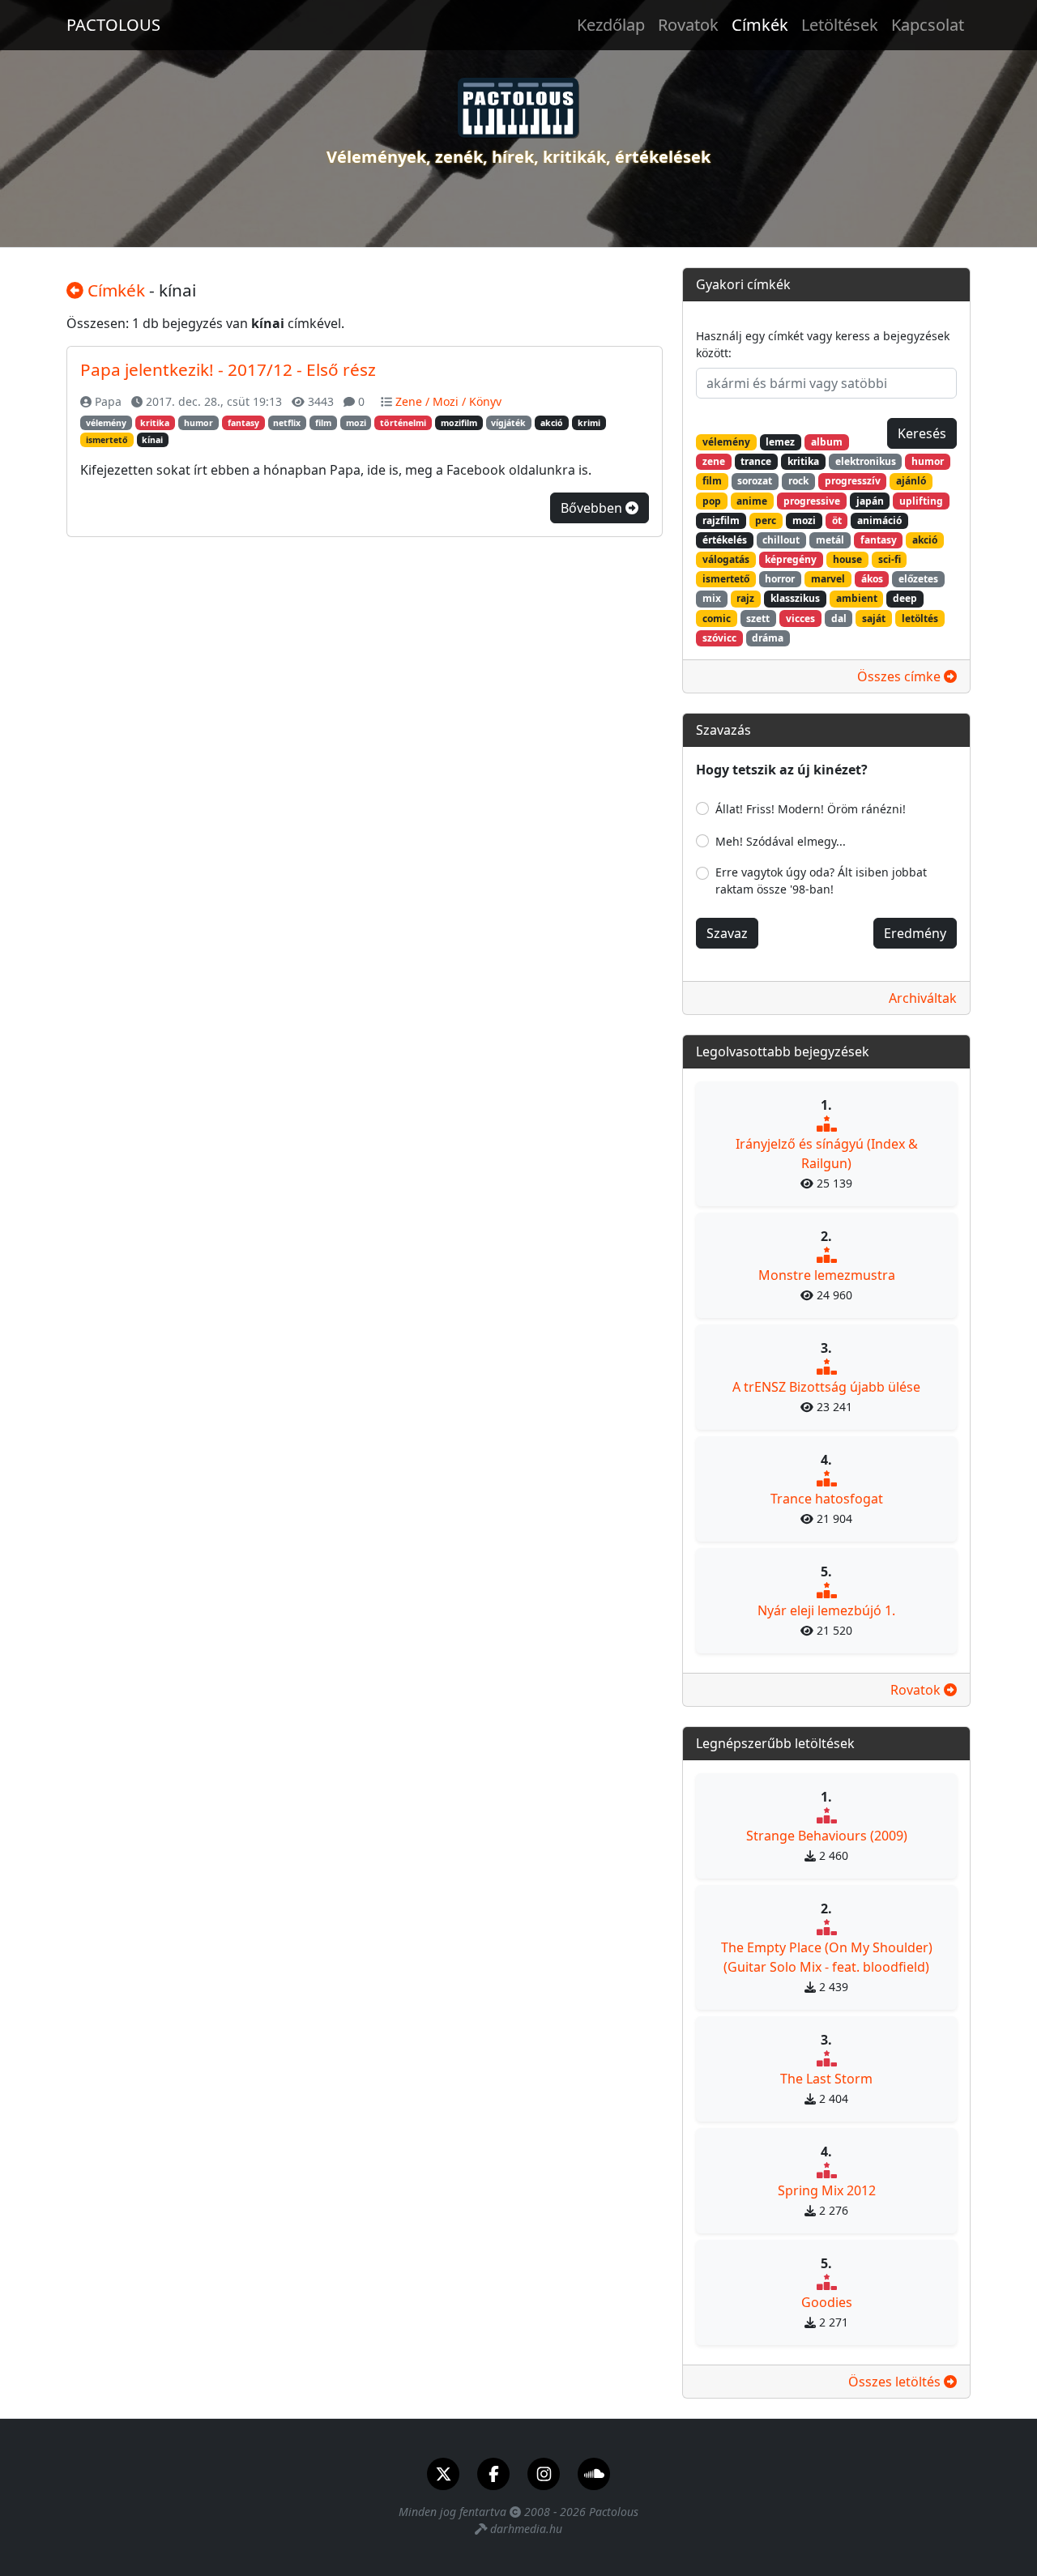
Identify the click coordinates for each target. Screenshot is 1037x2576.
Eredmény (915, 933)
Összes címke (900, 676)
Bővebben (593, 508)
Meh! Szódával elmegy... (781, 841)
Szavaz (727, 933)
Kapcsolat (928, 25)
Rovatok (688, 25)
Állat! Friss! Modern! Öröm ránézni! (811, 809)
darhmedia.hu (526, 2529)
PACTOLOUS (113, 25)
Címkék (760, 25)
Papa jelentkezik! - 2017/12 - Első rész (228, 369)
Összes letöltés (896, 2382)
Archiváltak (923, 998)
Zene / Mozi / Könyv (448, 401)
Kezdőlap (611, 25)
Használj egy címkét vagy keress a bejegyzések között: (823, 344)
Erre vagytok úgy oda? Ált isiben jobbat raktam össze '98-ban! (821, 881)
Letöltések (840, 25)
